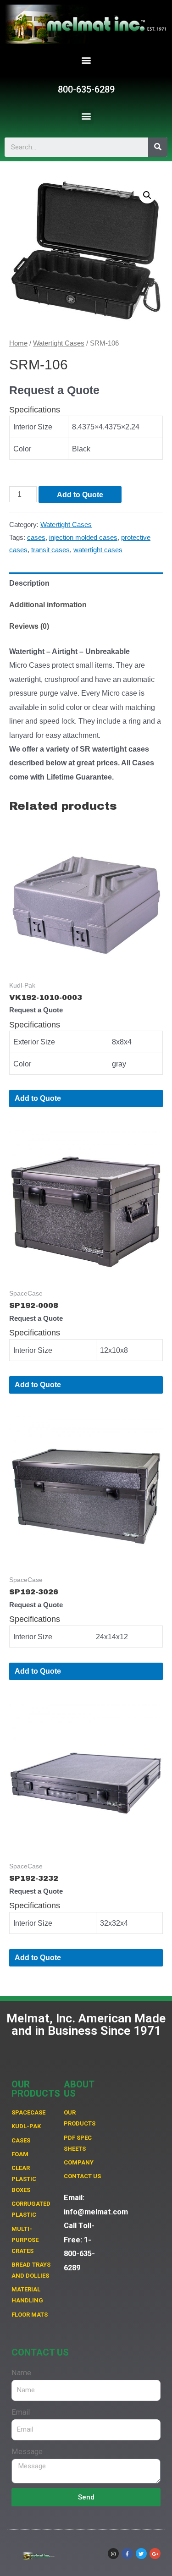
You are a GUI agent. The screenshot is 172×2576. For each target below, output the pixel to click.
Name (21, 2373)
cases (36, 538)
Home (18, 343)
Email (21, 2412)
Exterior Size (34, 1042)
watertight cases (98, 550)
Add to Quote (80, 494)
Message (27, 2452)
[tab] (86, 583)
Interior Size (33, 427)
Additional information (48, 604)
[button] (86, 60)
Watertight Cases (59, 343)
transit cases (50, 550)
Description (29, 583)
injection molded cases (83, 538)
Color (22, 449)
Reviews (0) (29, 626)
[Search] (158, 147)
